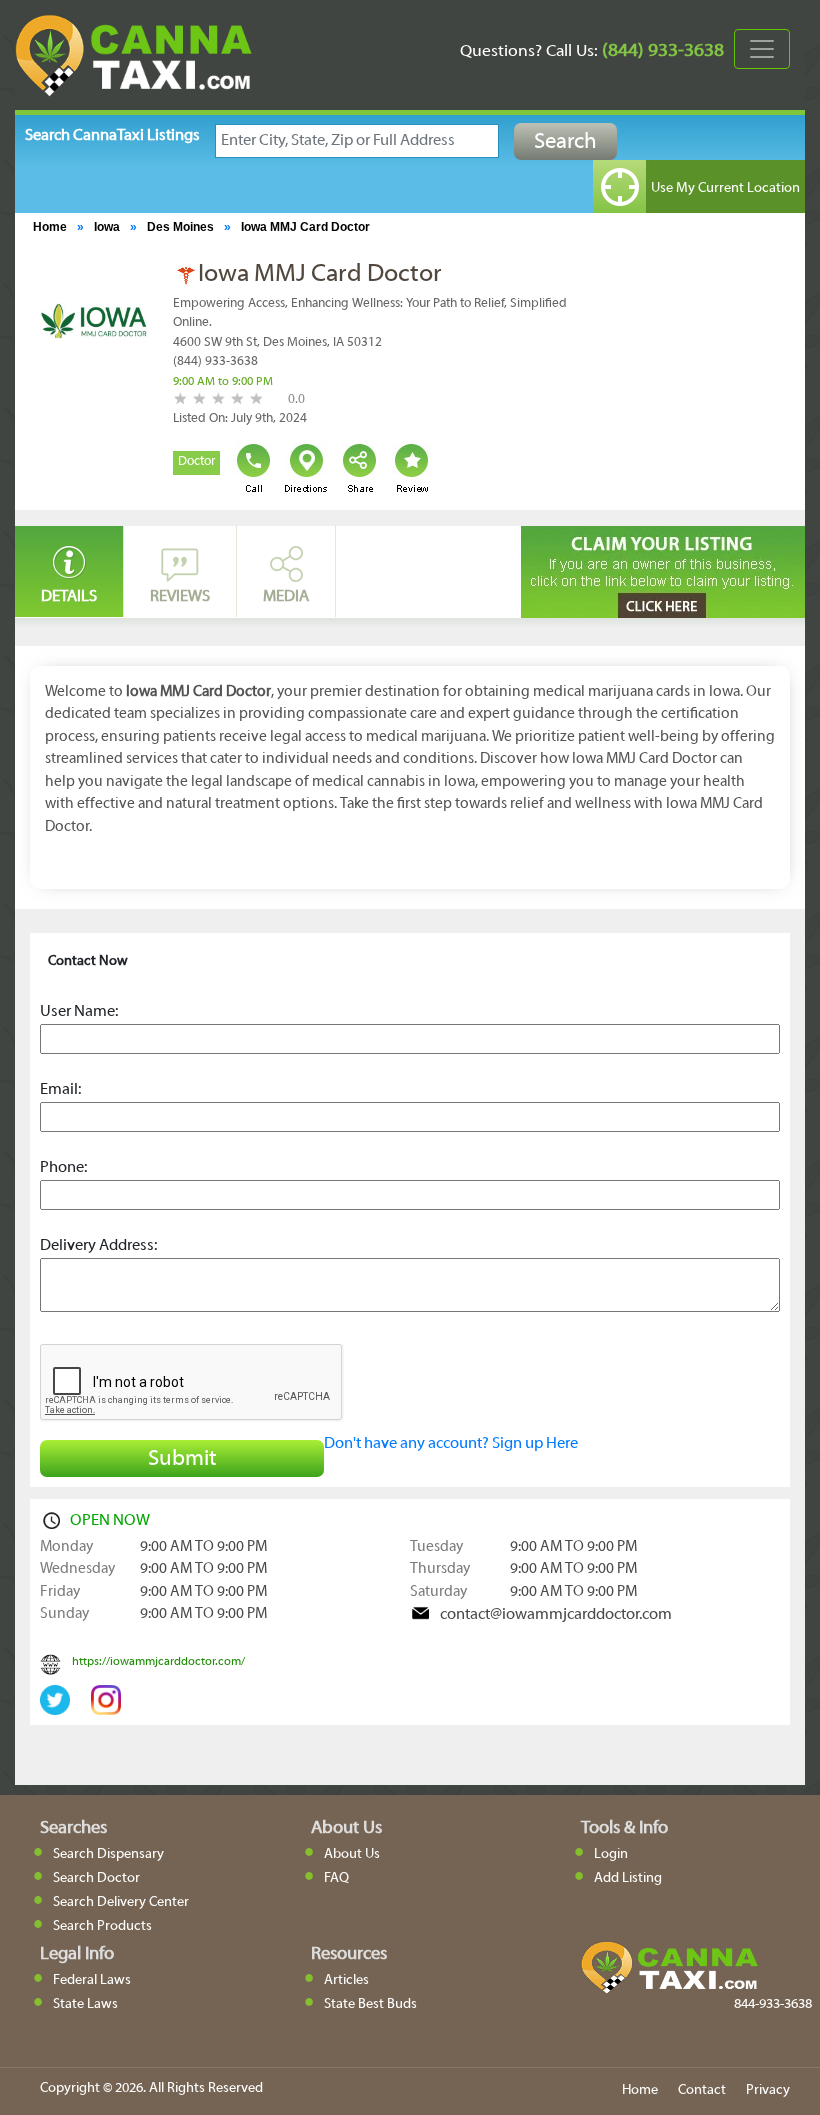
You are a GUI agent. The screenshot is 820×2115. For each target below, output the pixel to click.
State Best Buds (370, 2004)
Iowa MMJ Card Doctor (305, 227)
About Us (352, 1854)
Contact (702, 2090)
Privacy (768, 2090)
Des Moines (180, 227)
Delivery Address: (98, 1246)
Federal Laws (92, 1980)
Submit (182, 1459)
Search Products (102, 1926)
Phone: (63, 1168)
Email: (60, 1090)
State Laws (85, 2004)
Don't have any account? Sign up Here (451, 1444)
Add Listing (628, 1878)
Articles (346, 1980)
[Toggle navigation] (762, 49)
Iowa (107, 227)
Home (50, 227)
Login (611, 1854)
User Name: (79, 1012)
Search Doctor (96, 1878)
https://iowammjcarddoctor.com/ (158, 1662)
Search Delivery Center (121, 1902)
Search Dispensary (108, 1854)
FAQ (336, 1878)
